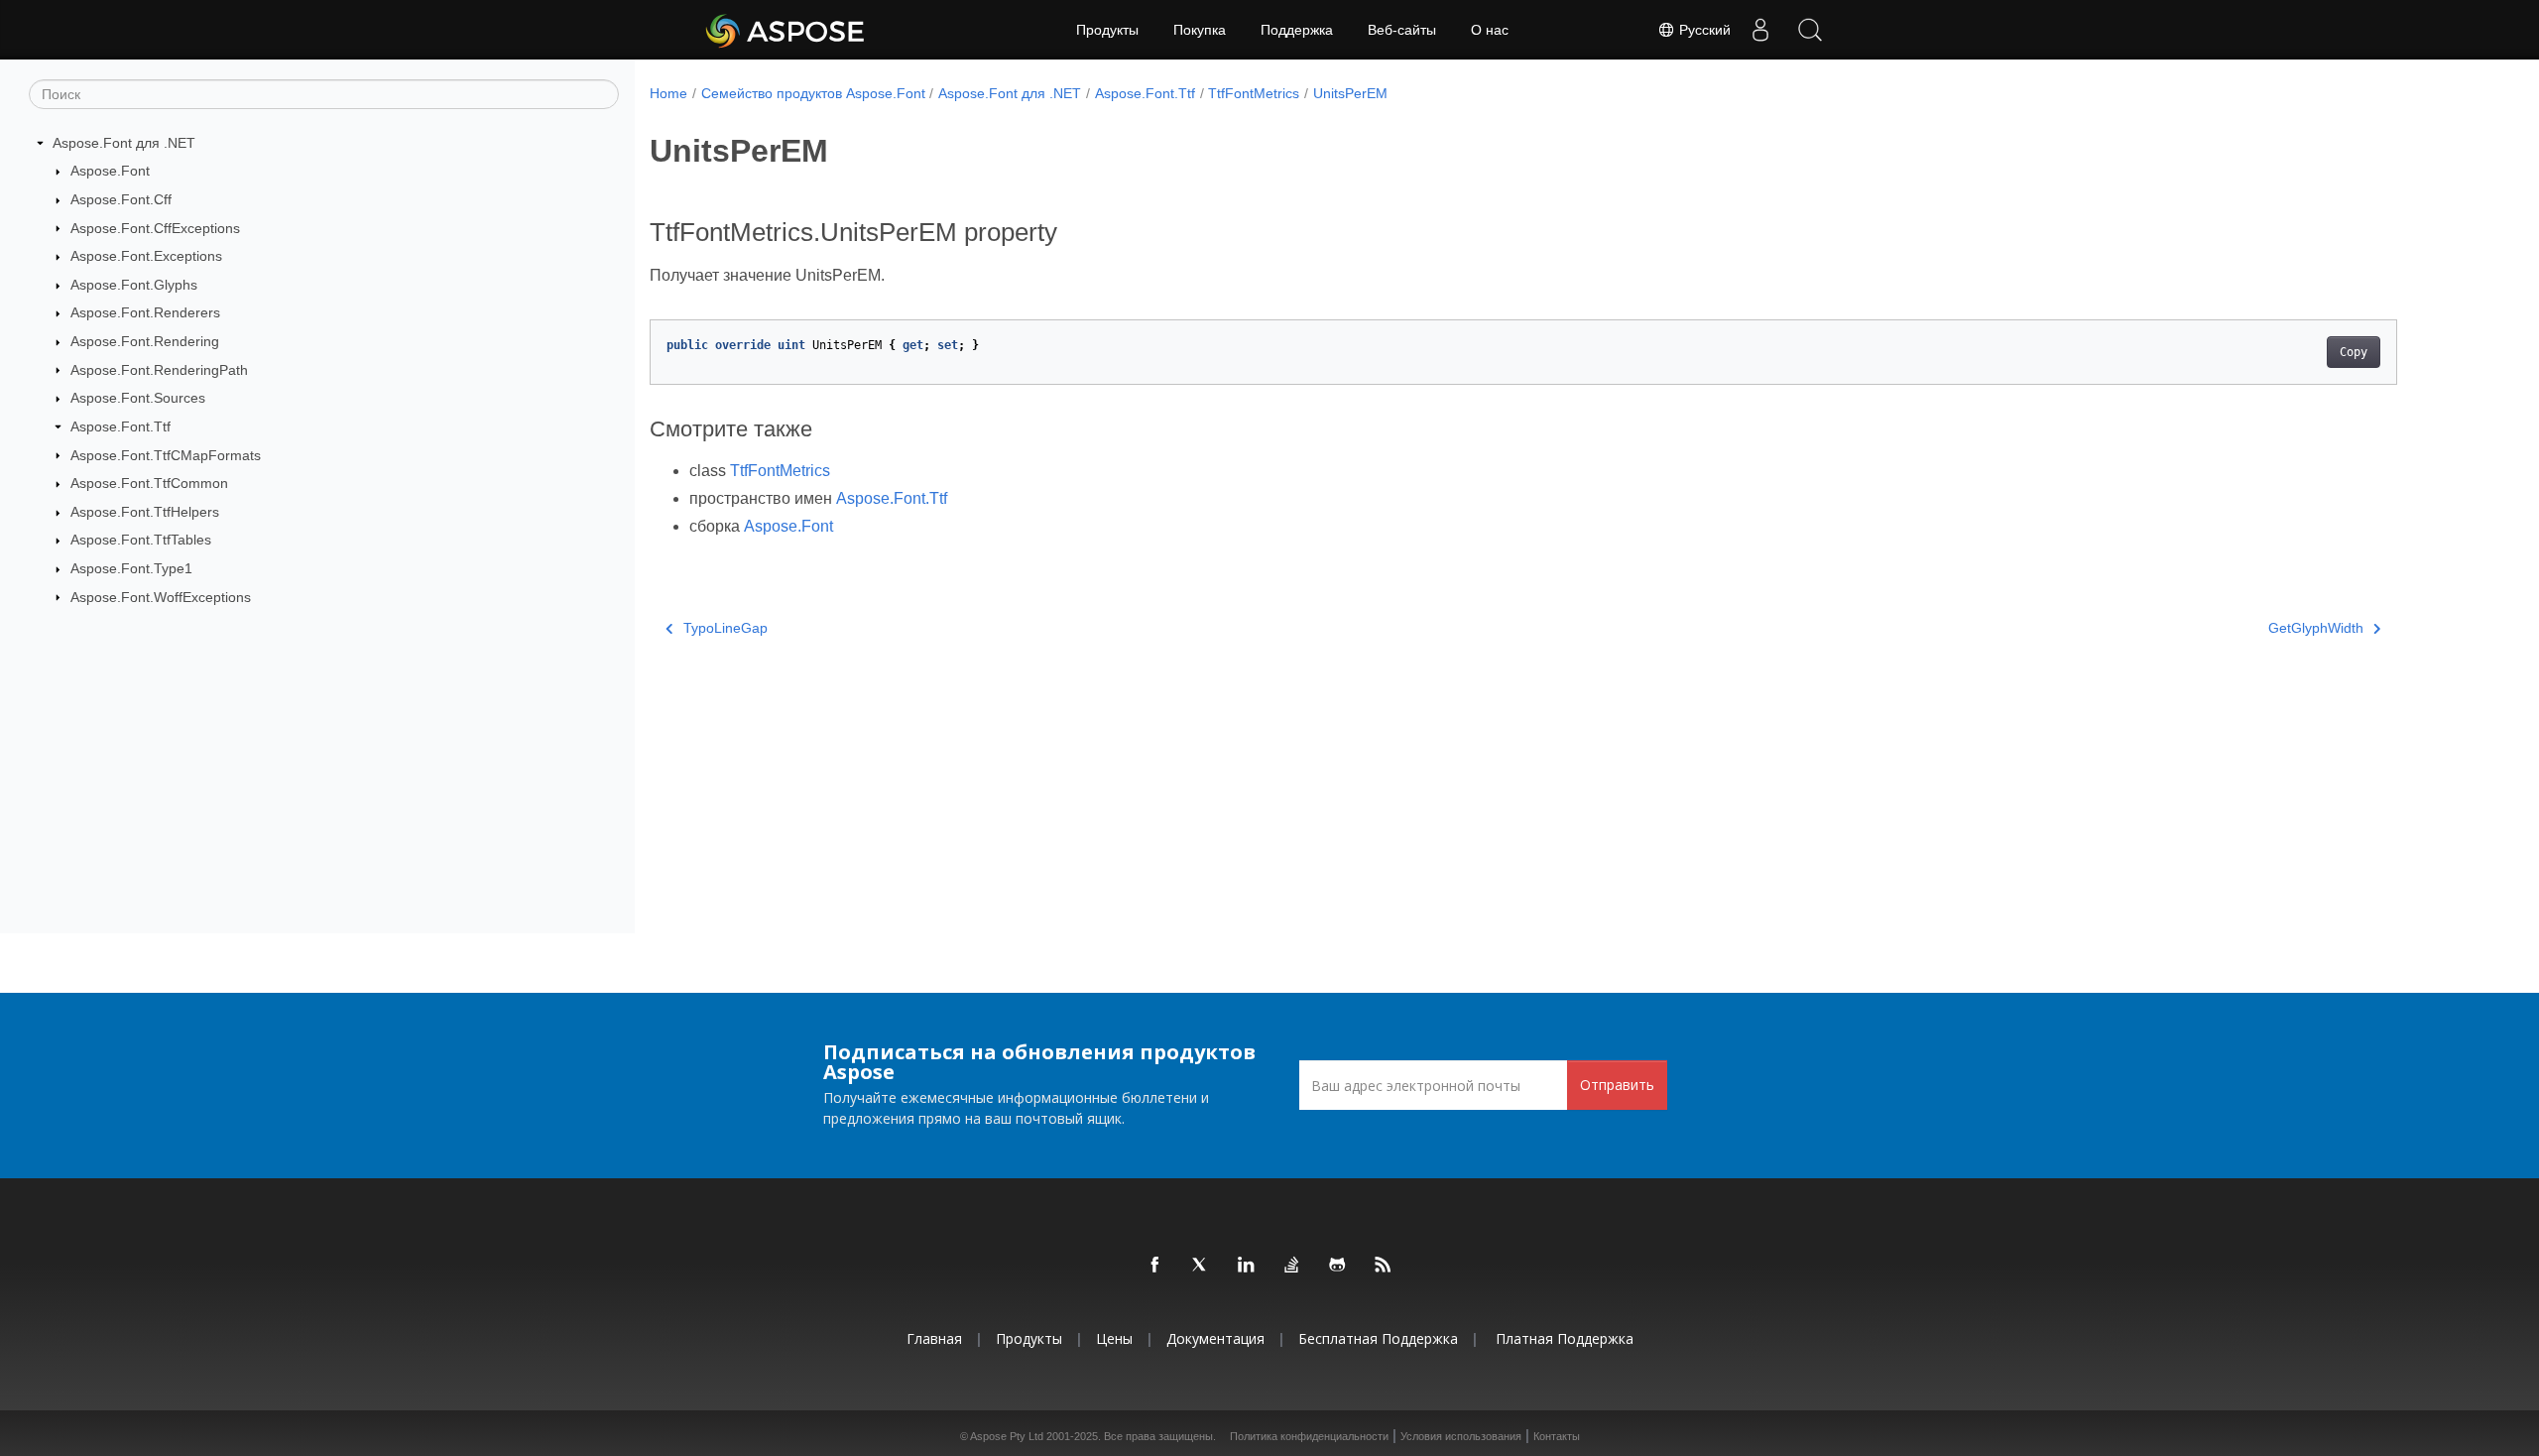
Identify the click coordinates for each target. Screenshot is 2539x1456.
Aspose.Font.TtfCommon (149, 483)
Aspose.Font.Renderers (145, 312)
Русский (1703, 30)
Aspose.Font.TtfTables (141, 540)
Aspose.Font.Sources (138, 398)
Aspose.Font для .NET (124, 143)
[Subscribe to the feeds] (1384, 1266)
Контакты (1557, 1436)
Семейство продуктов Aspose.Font (813, 93)
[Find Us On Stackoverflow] (1292, 1266)
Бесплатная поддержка (1378, 1338)
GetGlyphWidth (2316, 628)
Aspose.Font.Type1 (131, 568)
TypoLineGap (725, 628)
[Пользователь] (1760, 30)
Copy (2354, 352)
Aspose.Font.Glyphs (134, 285)
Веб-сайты (1402, 30)
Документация (1215, 1338)
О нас (1490, 30)
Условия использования (1461, 1436)
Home (668, 93)
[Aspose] (786, 30)
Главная (934, 1338)
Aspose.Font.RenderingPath (159, 370)
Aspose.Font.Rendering (145, 341)
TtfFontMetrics (1254, 93)
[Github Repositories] (1338, 1266)
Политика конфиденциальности (1309, 1436)
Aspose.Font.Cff (121, 199)
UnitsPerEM (1350, 93)
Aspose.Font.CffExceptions (155, 228)
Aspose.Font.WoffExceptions (161, 597)
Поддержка (1297, 30)
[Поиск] (1810, 30)
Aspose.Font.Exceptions (146, 256)
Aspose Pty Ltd (1007, 1436)
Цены (1114, 1338)
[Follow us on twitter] (1201, 1266)
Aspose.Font (110, 171)
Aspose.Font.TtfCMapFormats (166, 455)
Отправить (1617, 1085)
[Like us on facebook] (1155, 1266)
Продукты (1107, 30)
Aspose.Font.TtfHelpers (145, 512)
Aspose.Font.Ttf (121, 426)
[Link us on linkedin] (1247, 1266)
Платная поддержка (1565, 1338)
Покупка (1200, 30)
